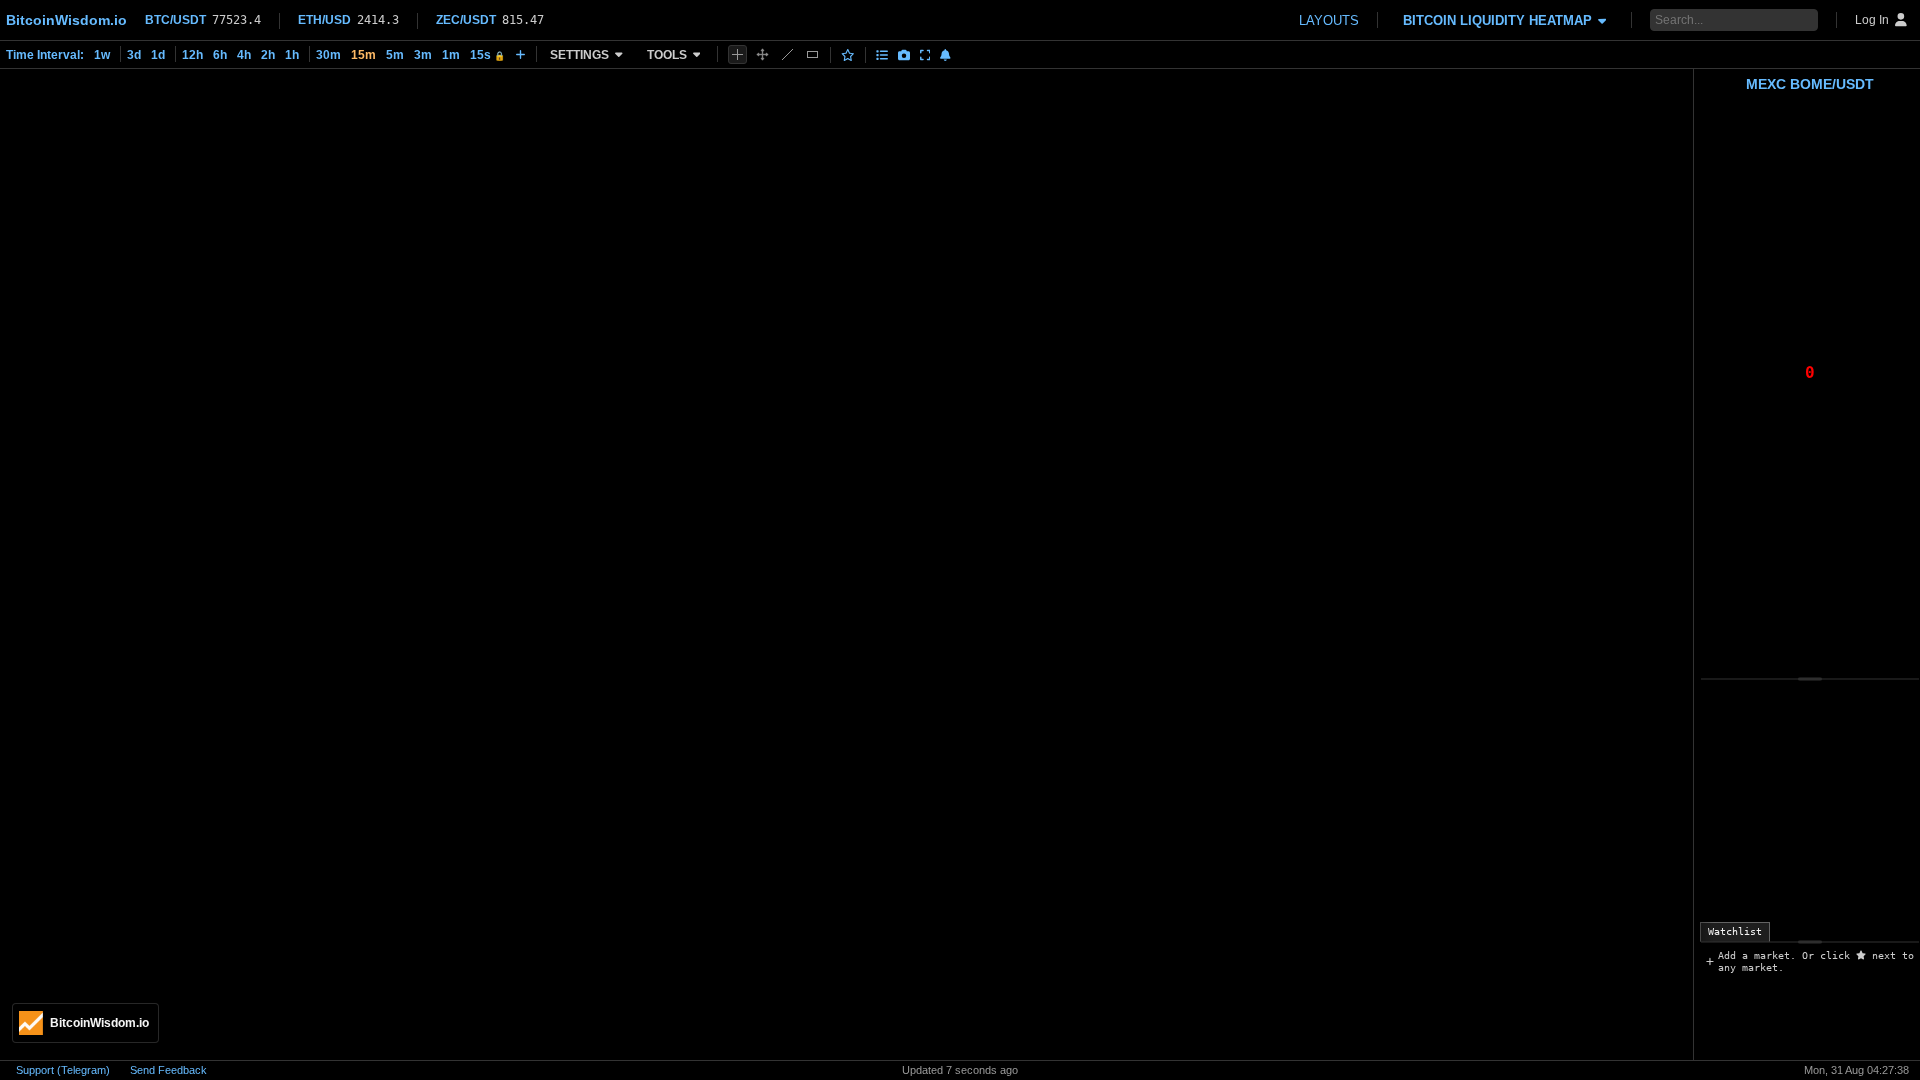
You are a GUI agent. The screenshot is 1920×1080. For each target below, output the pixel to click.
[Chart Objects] (882, 55)
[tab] (1735, 932)
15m (363, 55)
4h (244, 55)
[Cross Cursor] (737, 54)
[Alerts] (945, 55)
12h (192, 55)
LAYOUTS (1329, 20)
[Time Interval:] (520, 54)
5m (395, 55)
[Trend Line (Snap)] (787, 54)
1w (102, 55)
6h (220, 55)
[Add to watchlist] (848, 55)
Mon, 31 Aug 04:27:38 (1856, 1070)
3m (423, 55)
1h (292, 55)
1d (158, 55)
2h (268, 55)
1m (451, 55)
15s (487, 55)
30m (328, 55)
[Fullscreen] (925, 55)
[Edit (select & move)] (762, 54)
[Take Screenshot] (904, 55)
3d (134, 55)
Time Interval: (45, 55)
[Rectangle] (812, 54)
